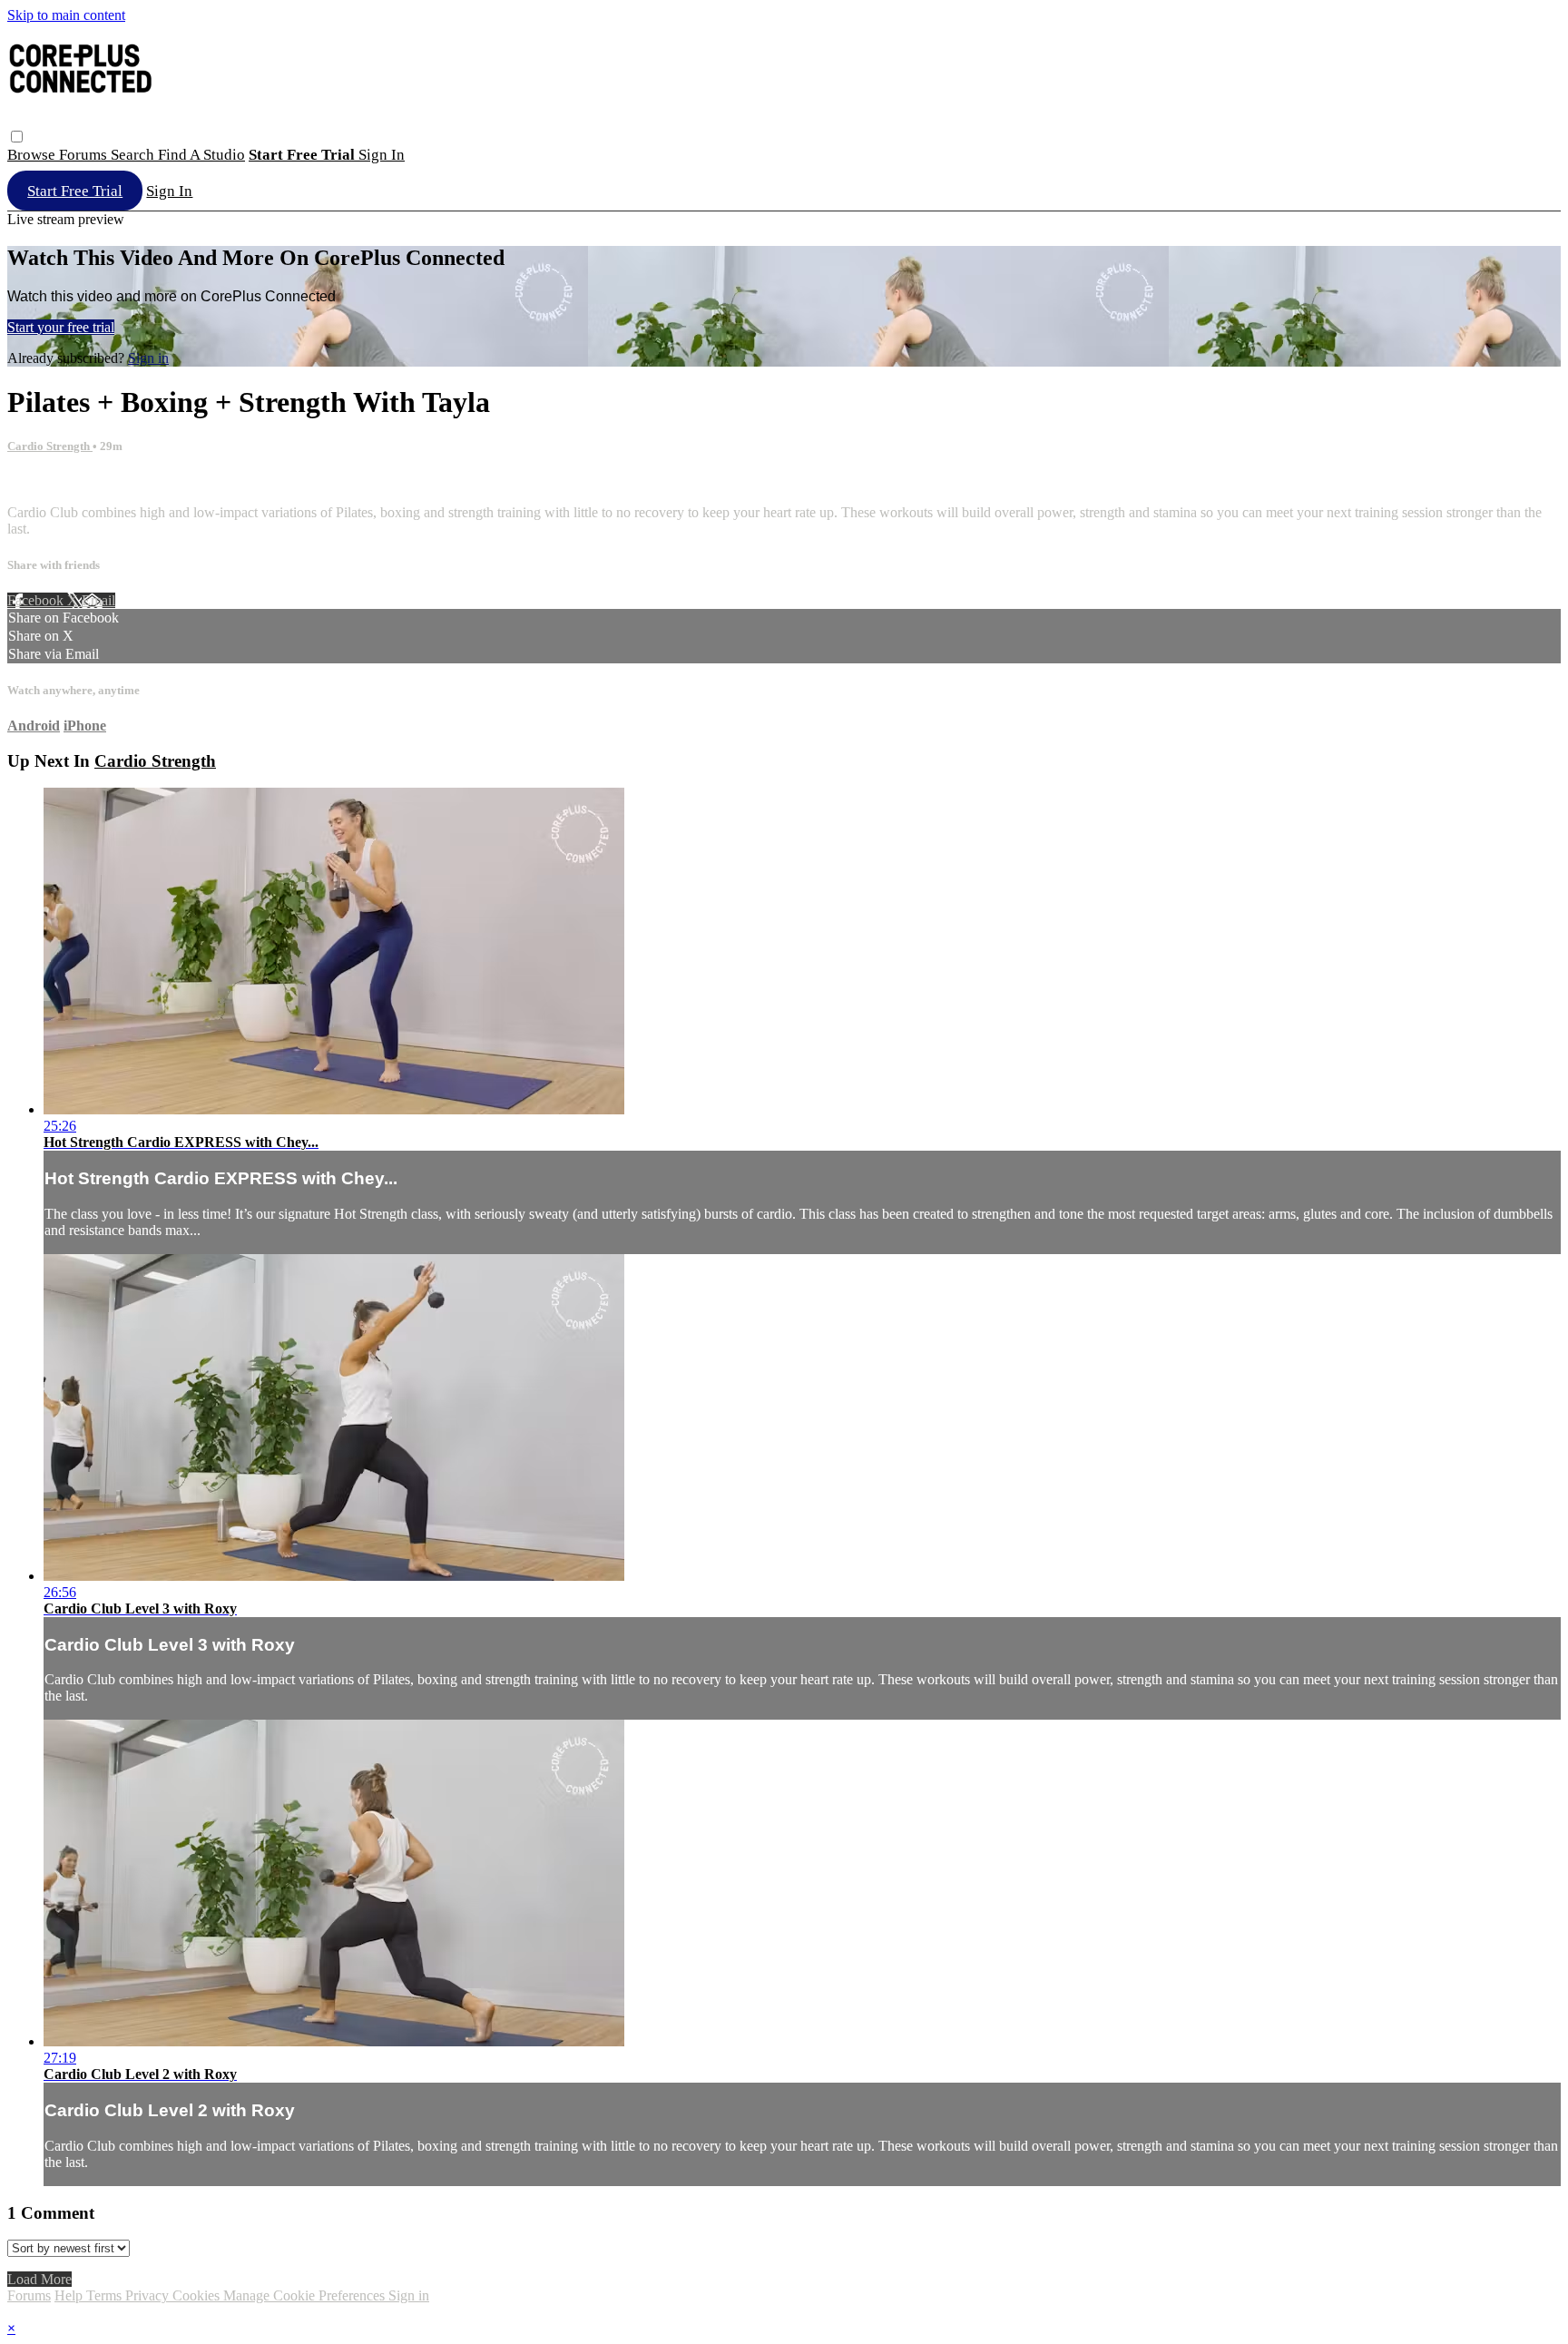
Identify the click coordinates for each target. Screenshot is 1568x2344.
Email (98, 600)
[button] (17, 137)
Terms (106, 2295)
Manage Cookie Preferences (306, 2295)
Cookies (198, 2295)
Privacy (149, 2295)
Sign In (169, 191)
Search (134, 155)
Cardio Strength (50, 446)
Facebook (37, 600)
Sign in (382, 155)
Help (70, 2295)
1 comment (39, 481)
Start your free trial (61, 327)
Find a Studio (201, 155)
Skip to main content (66, 15)
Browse (33, 155)
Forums (85, 155)
